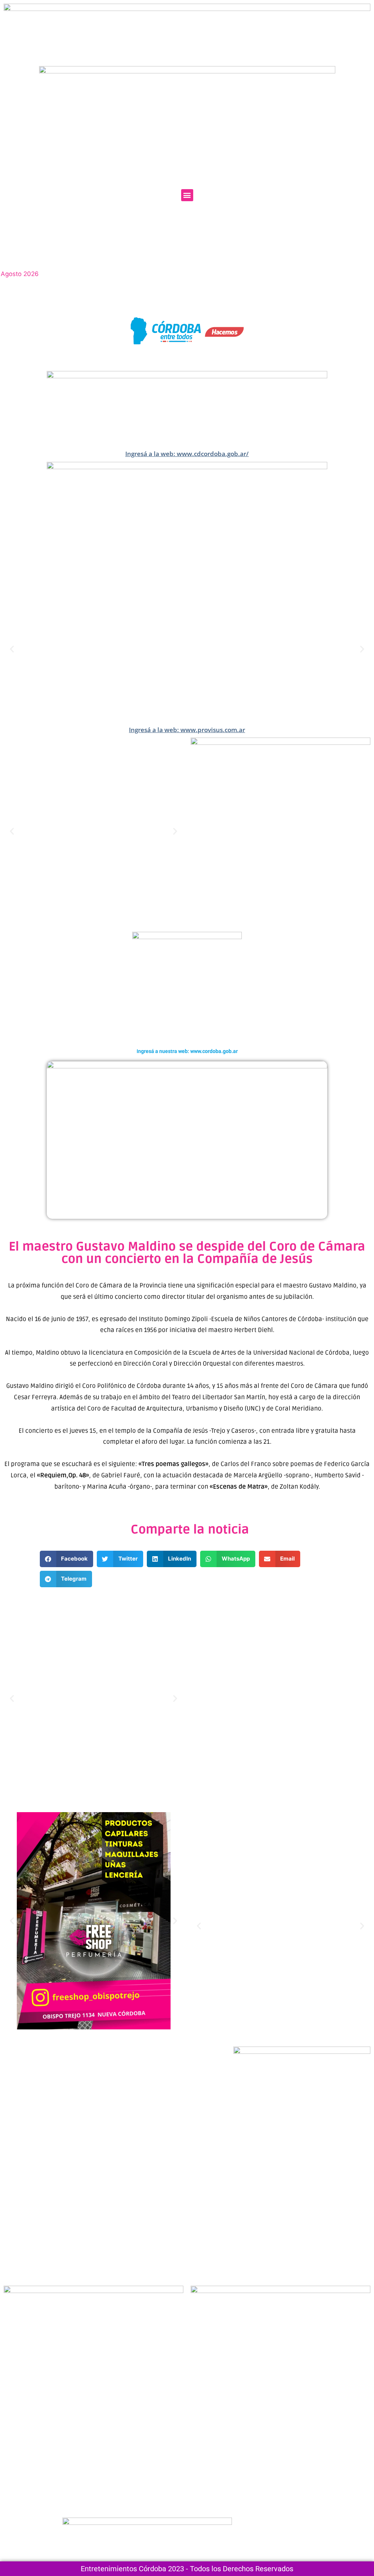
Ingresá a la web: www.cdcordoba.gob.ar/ (187, 454)
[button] (187, 195)
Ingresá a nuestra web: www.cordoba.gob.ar (187, 1051)
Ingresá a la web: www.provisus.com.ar (187, 730)
